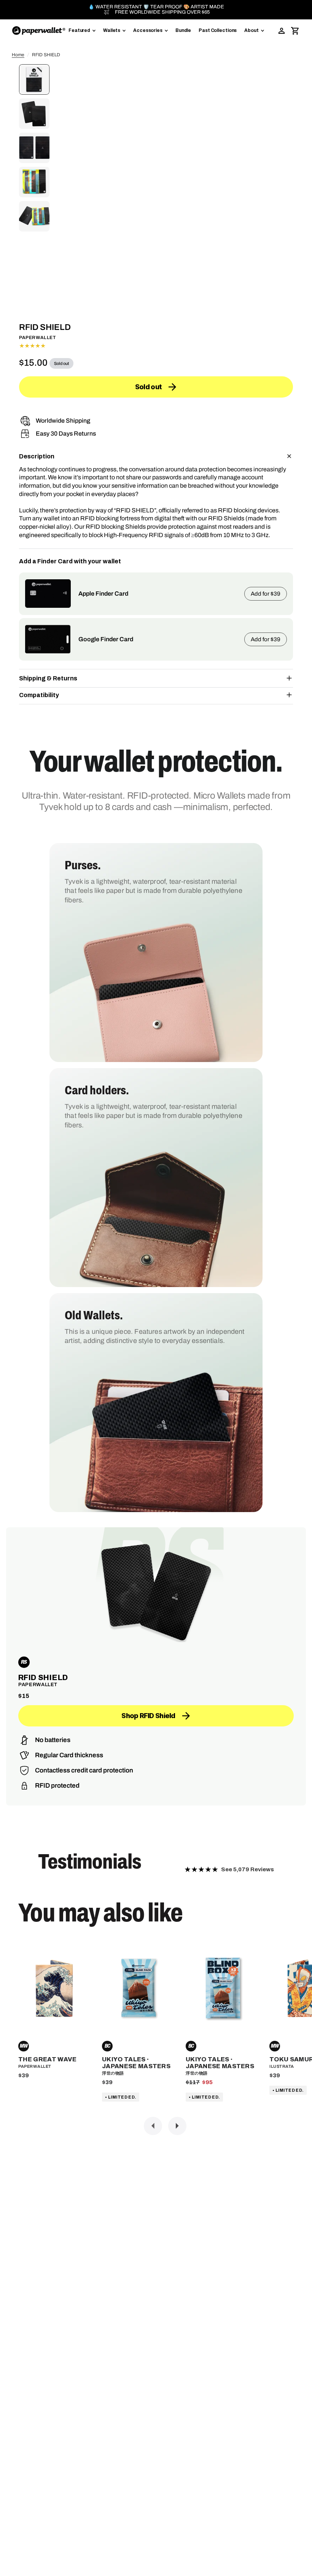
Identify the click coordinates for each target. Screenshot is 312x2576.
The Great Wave (47, 2059)
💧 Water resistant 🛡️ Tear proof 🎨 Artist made (156, 7)
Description (37, 456)
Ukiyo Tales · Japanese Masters (136, 2063)
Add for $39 (266, 594)
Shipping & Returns (48, 678)
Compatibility (39, 695)
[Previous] (153, 2126)
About (251, 30)
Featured (79, 30)
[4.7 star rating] (156, 346)
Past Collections (218, 30)
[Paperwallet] (39, 31)
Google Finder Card (106, 639)
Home (18, 55)
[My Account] (282, 31)
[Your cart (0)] (295, 31)
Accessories (148, 30)
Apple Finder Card (103, 594)
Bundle (183, 30)
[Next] (177, 2126)
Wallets (112, 30)
